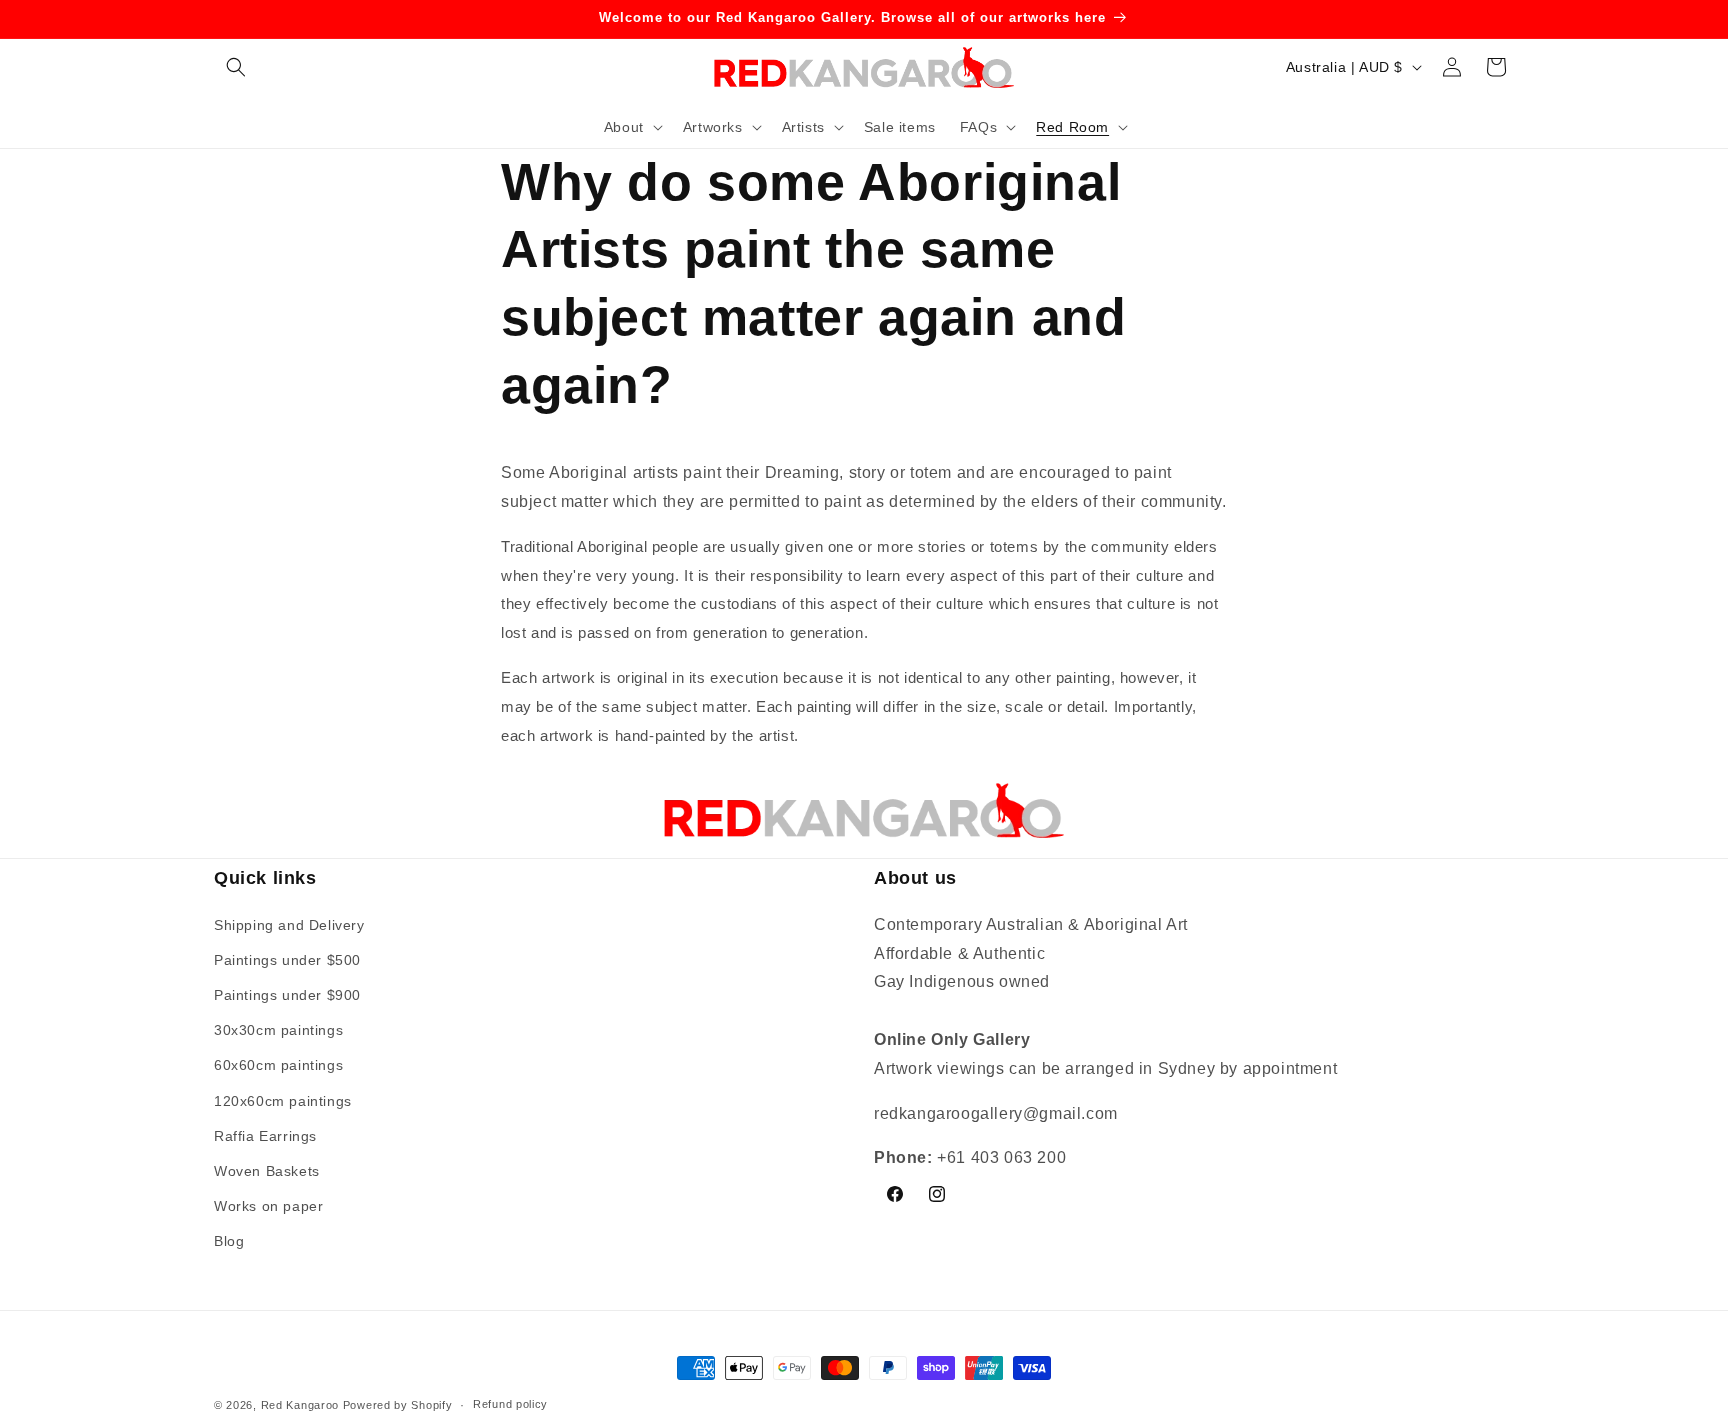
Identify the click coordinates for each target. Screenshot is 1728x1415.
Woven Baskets (267, 1171)
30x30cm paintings (278, 1030)
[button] (236, 67)
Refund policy (510, 1404)
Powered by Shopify (398, 1405)
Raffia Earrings (265, 1136)
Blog (229, 1241)
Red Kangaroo (300, 1405)
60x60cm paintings (278, 1065)
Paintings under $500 (287, 960)
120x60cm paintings (283, 1101)
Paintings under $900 (287, 995)
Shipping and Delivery (289, 925)
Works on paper (268, 1206)
